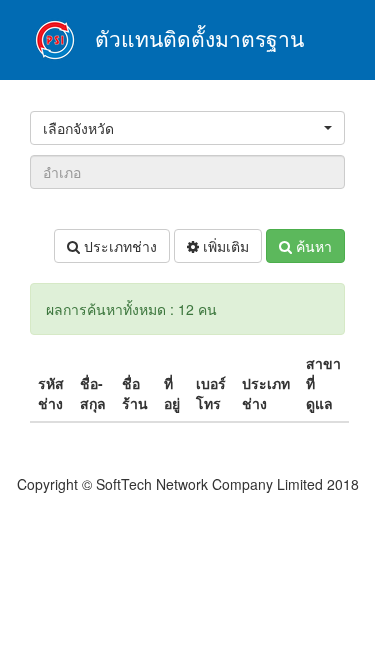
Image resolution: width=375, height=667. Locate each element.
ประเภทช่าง (118, 246)
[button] (187, 128)
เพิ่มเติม (224, 246)
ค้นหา (312, 246)
